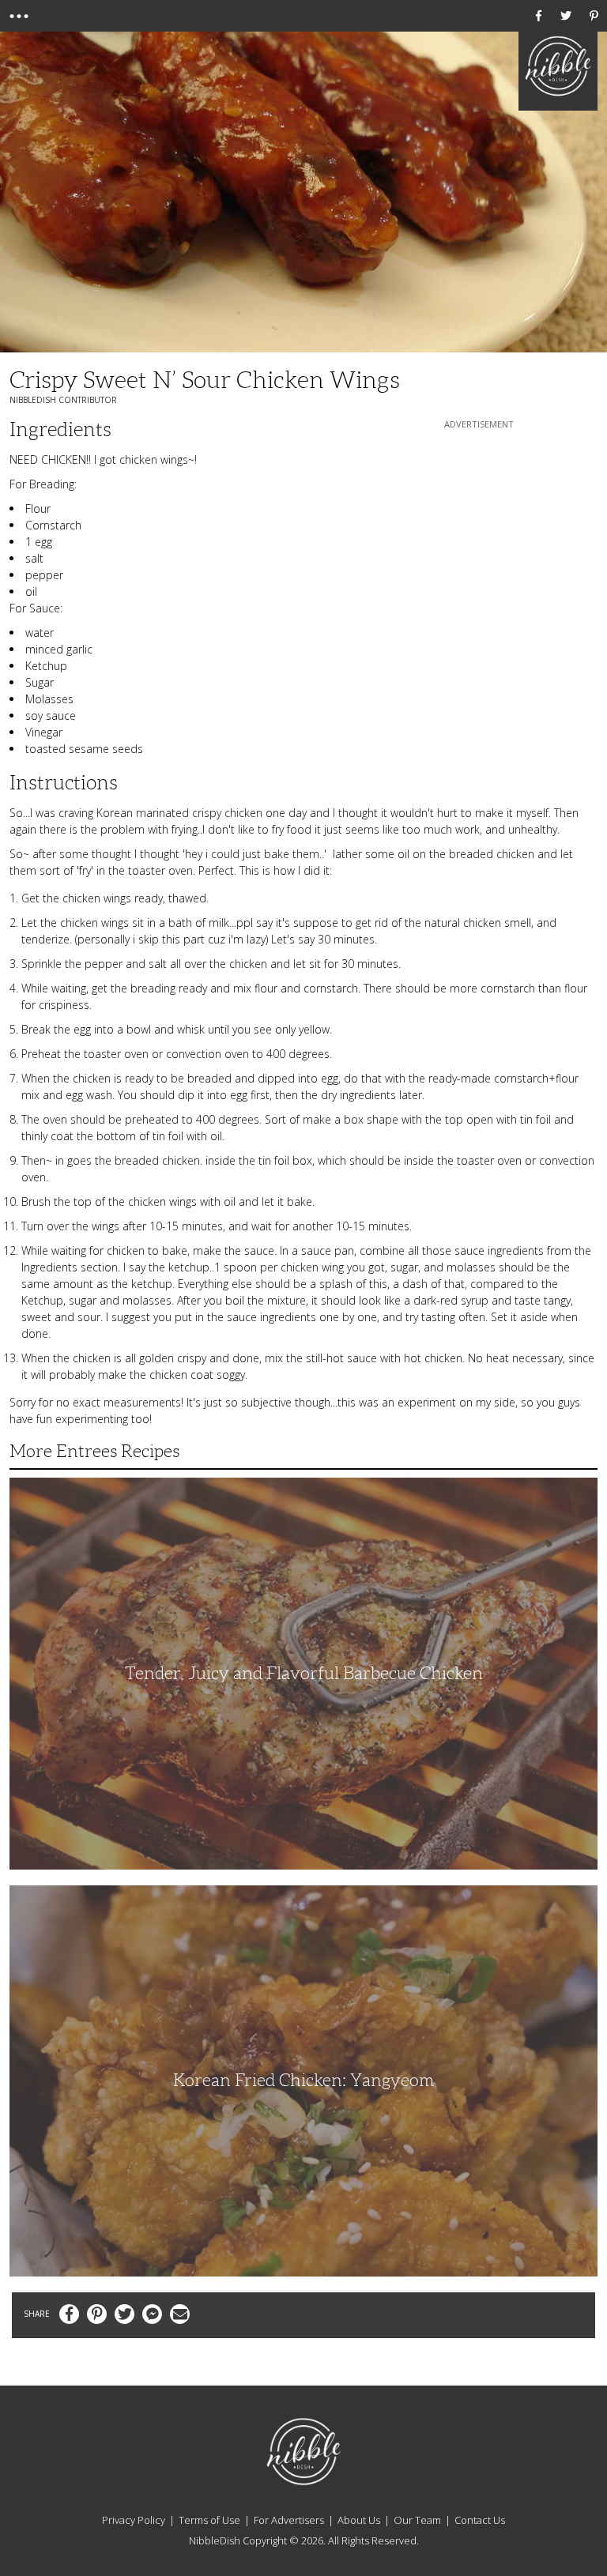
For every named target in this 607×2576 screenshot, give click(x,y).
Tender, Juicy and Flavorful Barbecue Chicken (304, 1673)
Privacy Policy (134, 2520)
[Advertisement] (479, 531)
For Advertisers (289, 2520)
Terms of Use (209, 2520)
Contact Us (480, 2520)
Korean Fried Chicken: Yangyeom (303, 2080)
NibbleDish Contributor (63, 400)
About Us (359, 2520)
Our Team (417, 2520)
